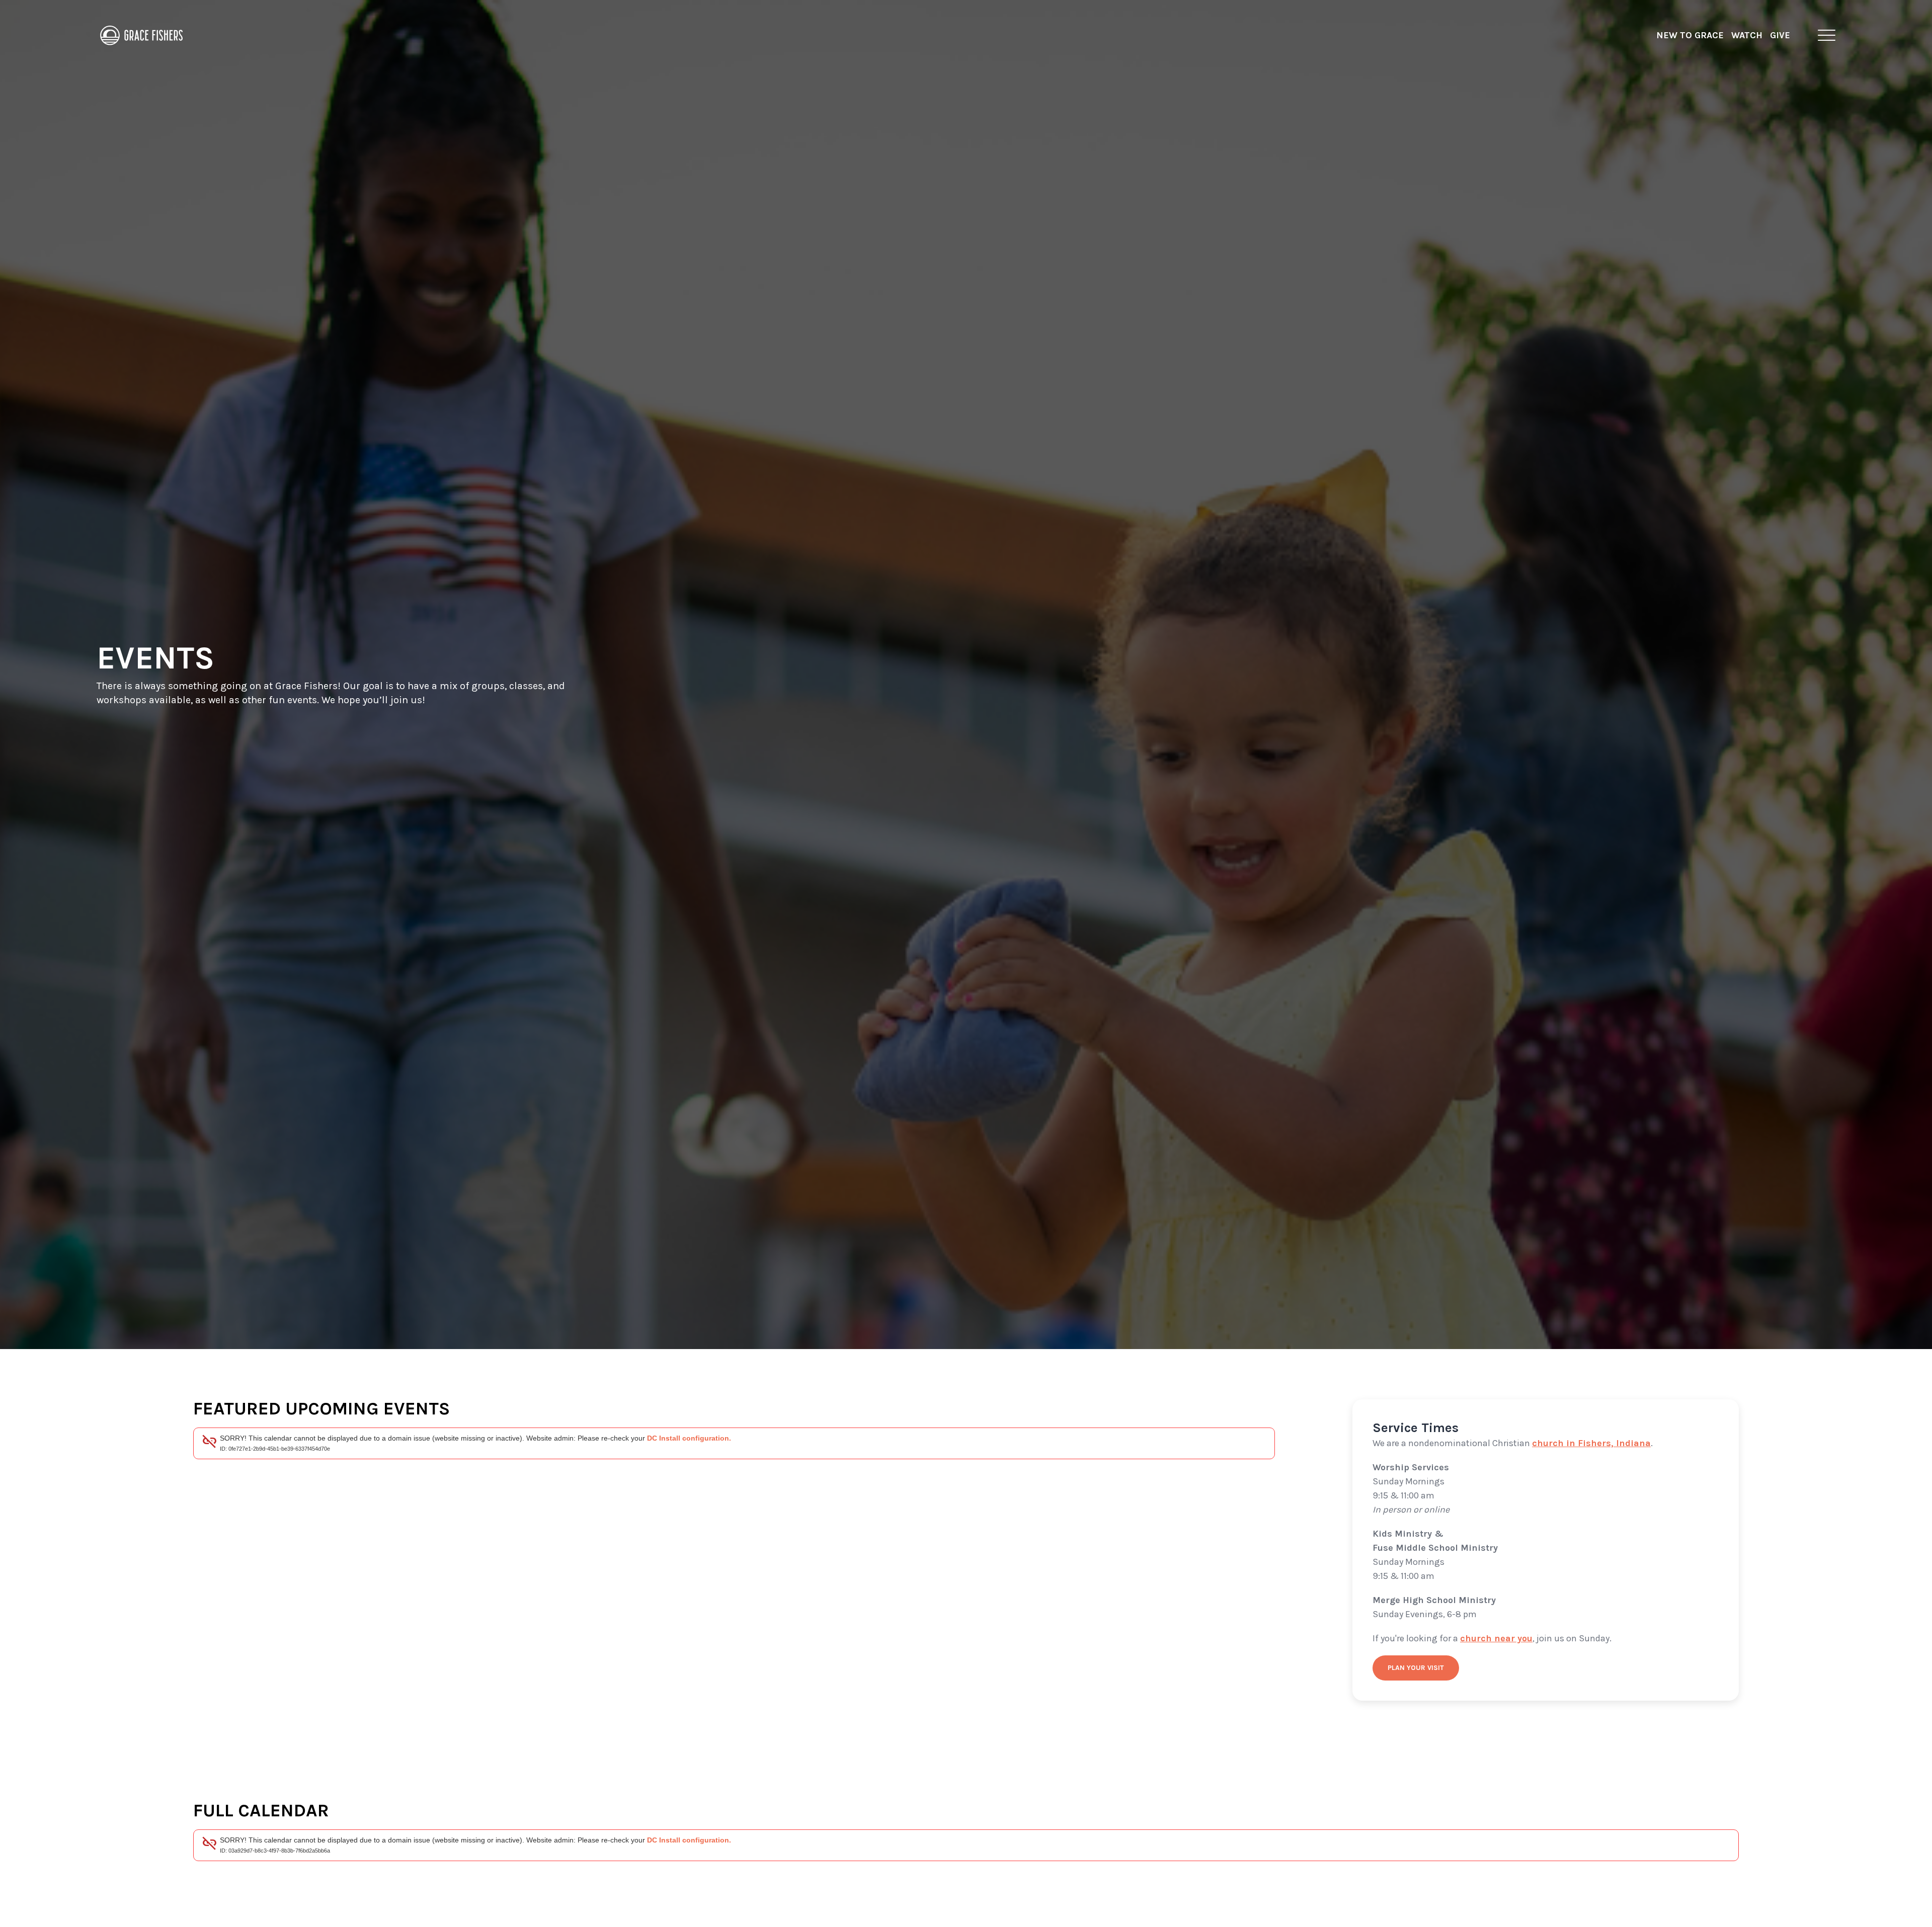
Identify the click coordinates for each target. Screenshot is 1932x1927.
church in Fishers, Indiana (1591, 1443)
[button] (1827, 35)
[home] (142, 35)
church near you (1496, 1638)
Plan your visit (1416, 1668)
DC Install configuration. (689, 1438)
